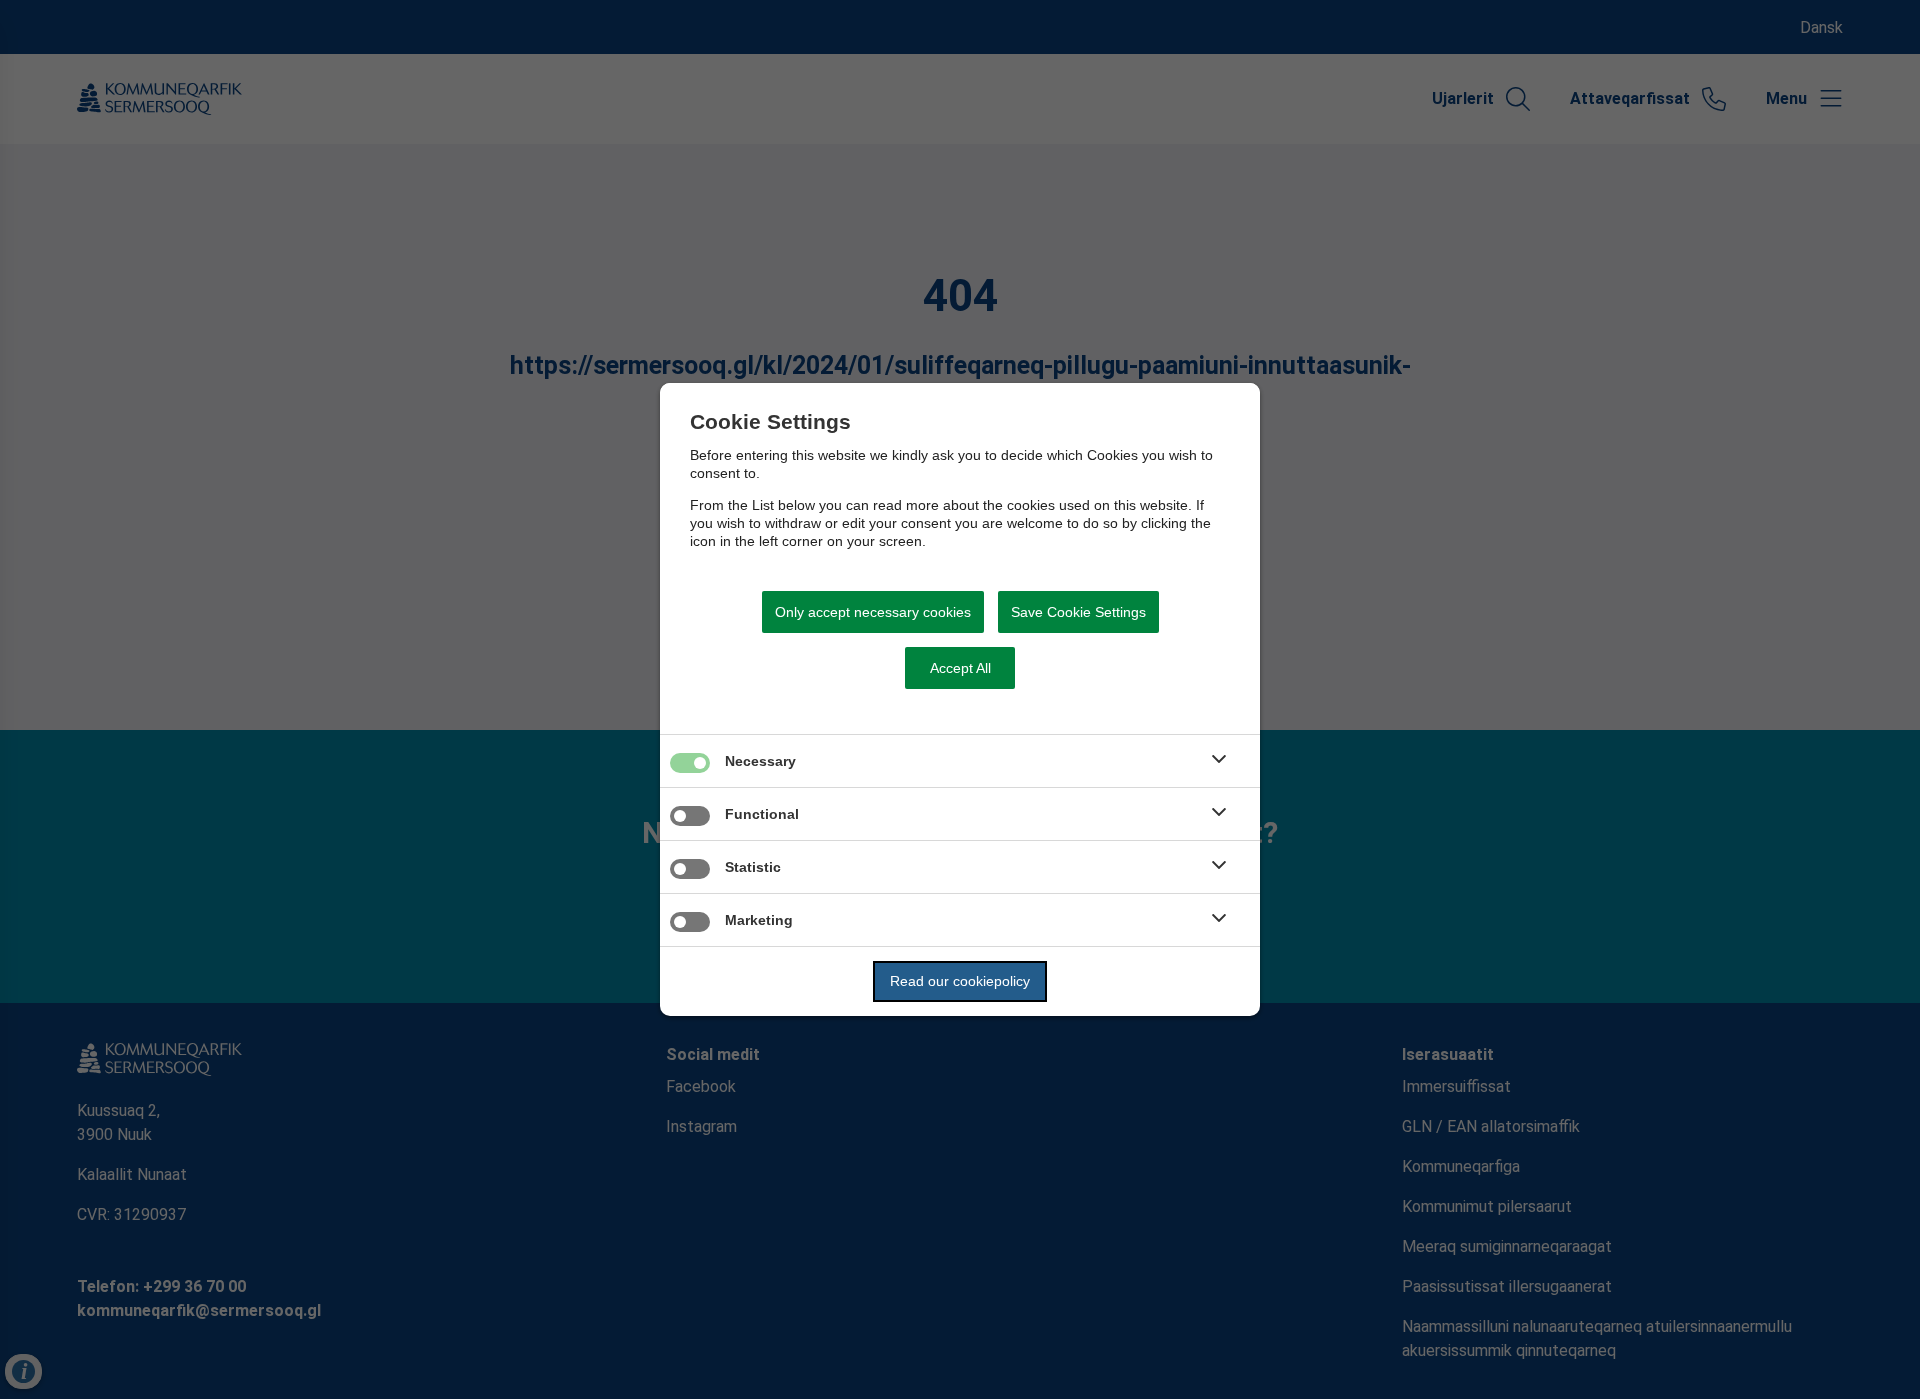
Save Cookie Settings (1078, 612)
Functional (762, 814)
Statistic (753, 867)
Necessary (760, 761)
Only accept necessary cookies (873, 612)
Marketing (759, 920)
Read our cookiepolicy (960, 981)
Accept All (960, 668)
